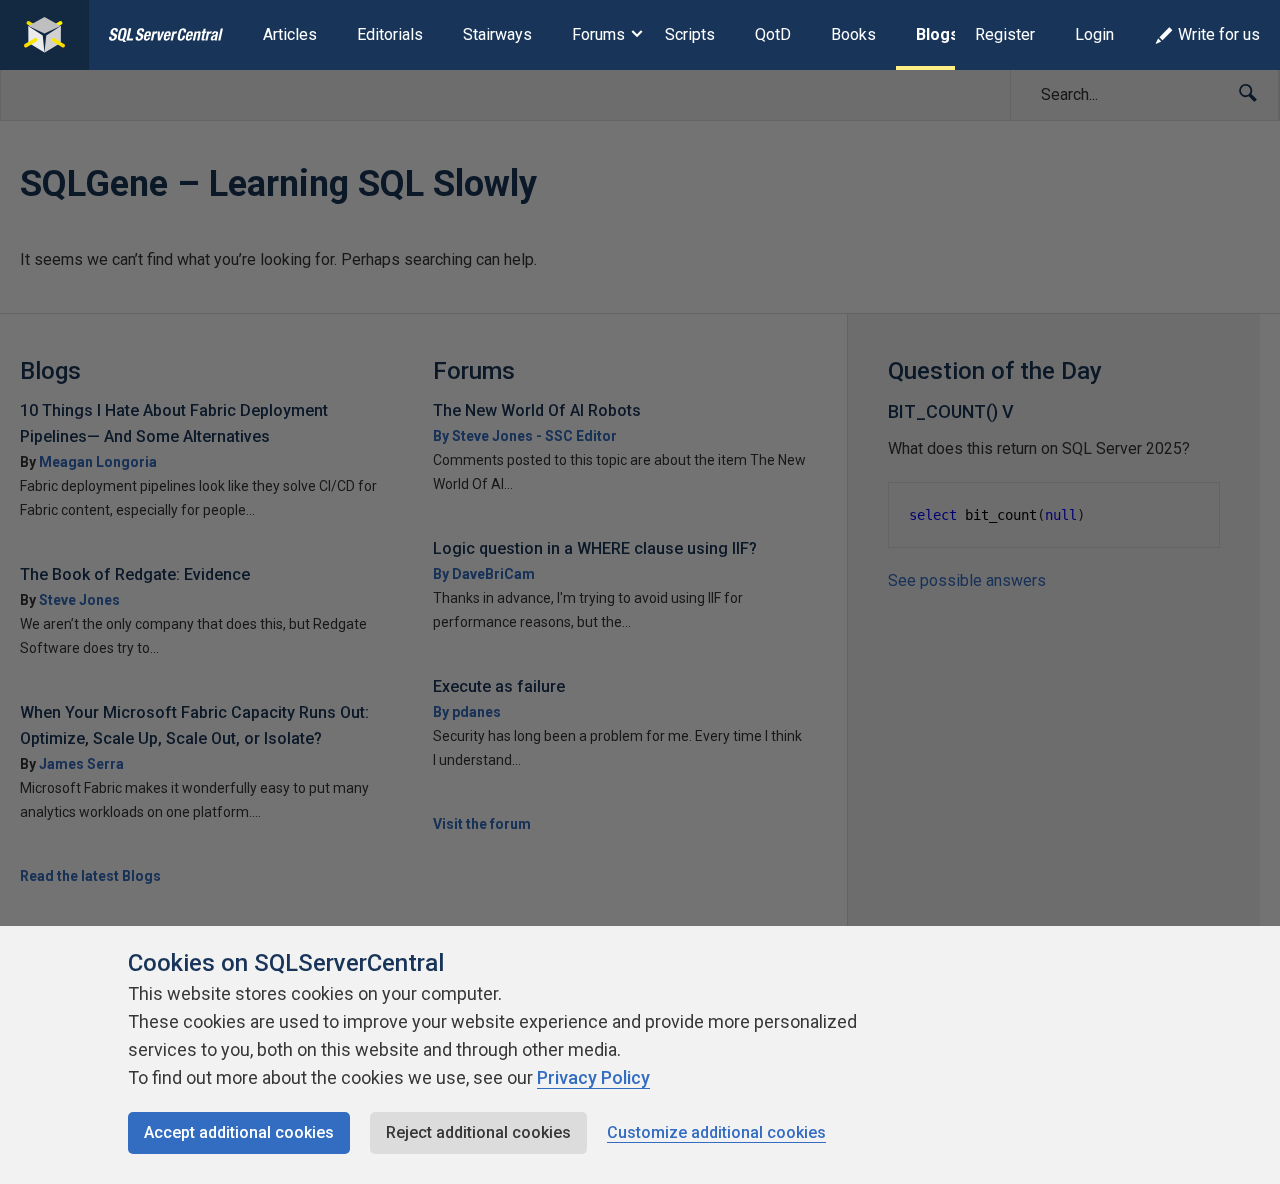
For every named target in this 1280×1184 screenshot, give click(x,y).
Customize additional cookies (716, 1132)
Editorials (390, 34)
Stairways (497, 34)
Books (853, 34)
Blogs (937, 34)
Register (1005, 34)
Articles (290, 34)
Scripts (690, 34)
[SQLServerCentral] (44, 35)
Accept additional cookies (239, 1132)
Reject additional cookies (478, 1132)
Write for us (1219, 34)
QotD (773, 34)
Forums (598, 34)
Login (1094, 34)
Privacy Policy (593, 1077)
